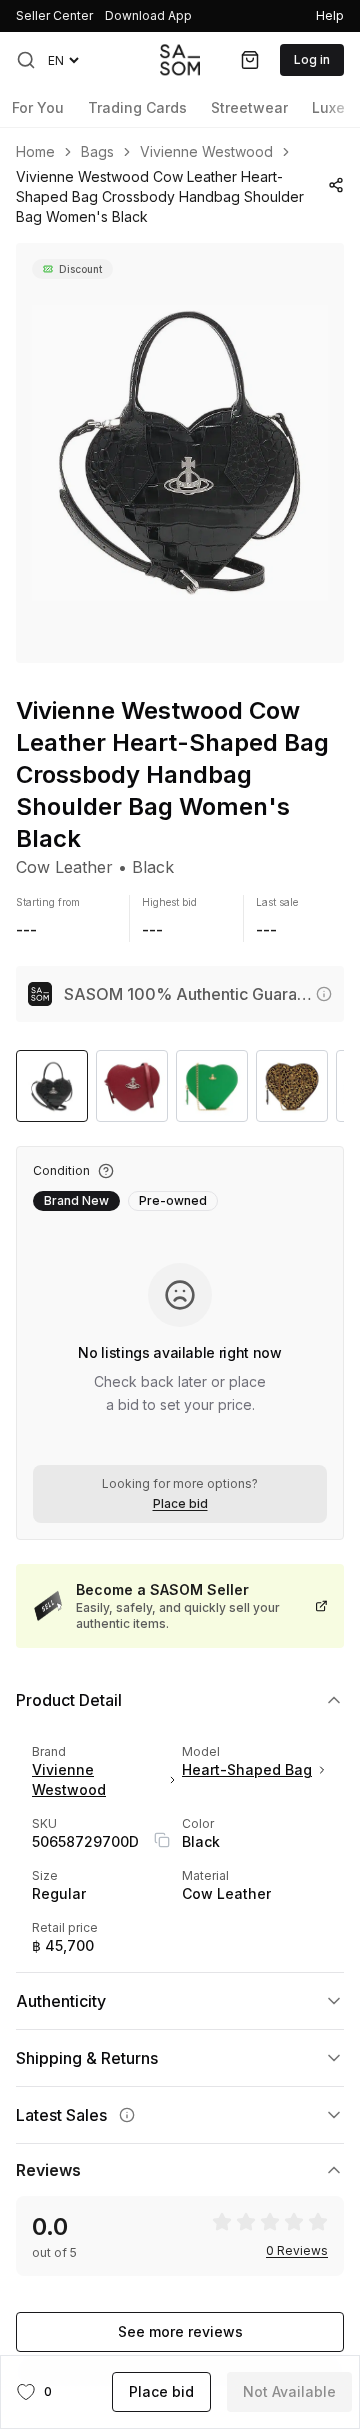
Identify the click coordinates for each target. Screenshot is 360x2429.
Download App (148, 15)
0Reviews (297, 2251)
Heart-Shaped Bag (247, 1769)
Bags (97, 152)
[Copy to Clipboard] (162, 1840)
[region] (180, 453)
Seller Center (54, 15)
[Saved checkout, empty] (250, 60)
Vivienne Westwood (206, 152)
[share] (336, 185)
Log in (312, 59)
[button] (26, 60)
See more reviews (180, 2331)
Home (35, 152)
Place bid (180, 1504)
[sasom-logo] (180, 59)
